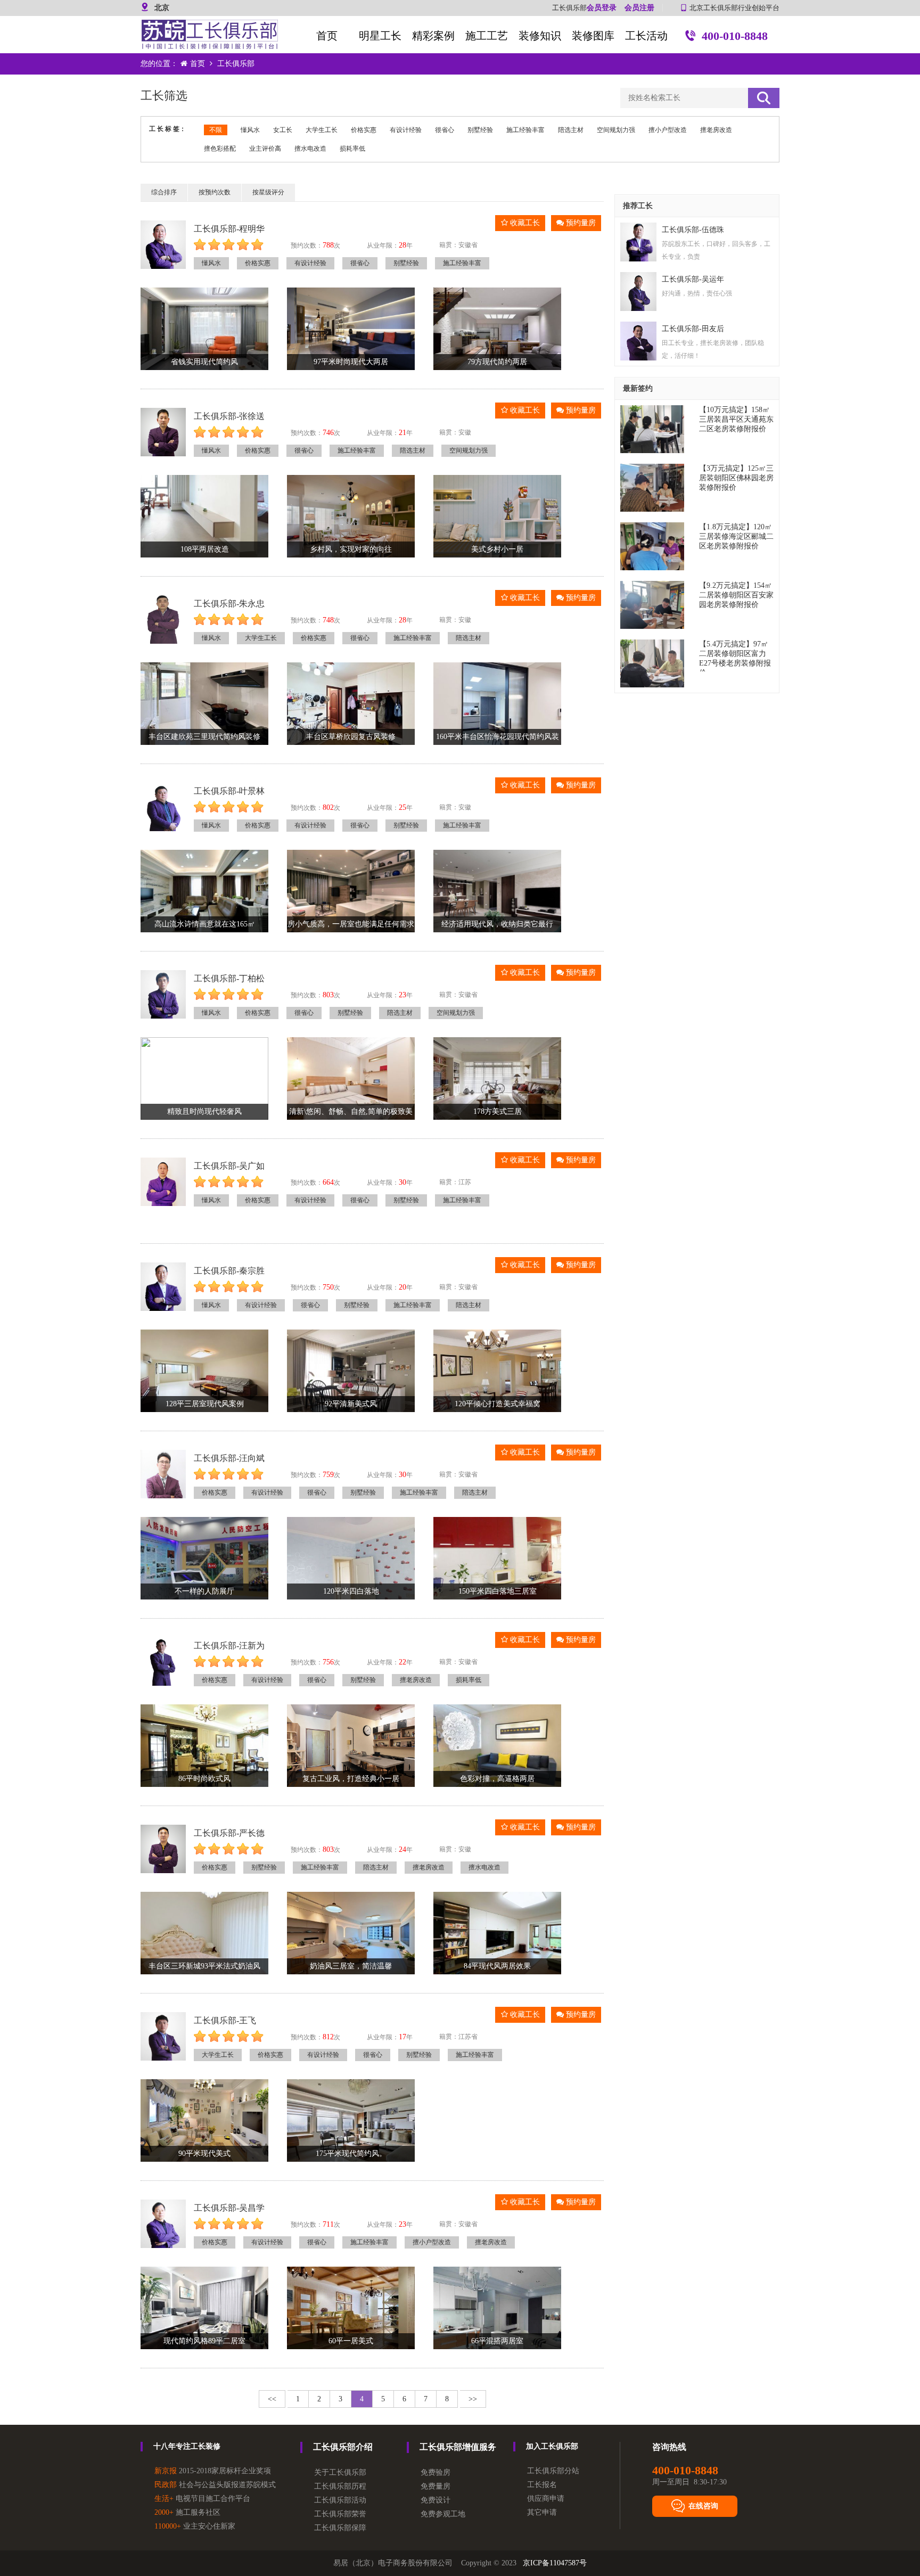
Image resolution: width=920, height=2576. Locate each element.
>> (473, 2399)
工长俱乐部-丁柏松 (229, 978)
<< (272, 2399)
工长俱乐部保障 (340, 2528)
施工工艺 (487, 36)
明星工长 (380, 36)
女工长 (283, 130)
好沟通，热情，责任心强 (697, 293)
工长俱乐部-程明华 (229, 229)
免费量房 (436, 2486)
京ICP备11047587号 (555, 2563)
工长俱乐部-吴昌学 (229, 2208)
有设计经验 (406, 130)
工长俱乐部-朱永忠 (229, 604)
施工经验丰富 (525, 130)
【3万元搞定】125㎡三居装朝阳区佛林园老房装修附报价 (736, 478)
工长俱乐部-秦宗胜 (229, 1271)
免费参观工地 (443, 2514)
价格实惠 (364, 130)
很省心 (445, 130)
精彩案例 (433, 36)
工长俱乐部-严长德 (229, 1833)
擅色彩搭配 (220, 149)
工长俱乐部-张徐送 (229, 416)
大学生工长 (322, 130)
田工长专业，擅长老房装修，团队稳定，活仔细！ (713, 349)
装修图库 (593, 36)
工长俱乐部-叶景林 (229, 791)
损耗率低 (352, 149)
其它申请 (542, 2512)
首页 (327, 36)
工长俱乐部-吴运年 (693, 279)
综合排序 (164, 192)
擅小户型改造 (668, 130)
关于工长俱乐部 (340, 2472)
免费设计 (436, 2500)
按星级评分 (268, 192)
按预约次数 (215, 192)
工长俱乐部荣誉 (340, 2514)
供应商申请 (546, 2499)
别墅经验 (480, 130)
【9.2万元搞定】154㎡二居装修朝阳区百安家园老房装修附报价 (736, 595)
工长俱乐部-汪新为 (229, 1646)
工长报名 (542, 2485)
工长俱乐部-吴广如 (229, 1166)
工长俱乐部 (236, 64)
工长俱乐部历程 (340, 2486)
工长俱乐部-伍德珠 (693, 230)
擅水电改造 (310, 149)
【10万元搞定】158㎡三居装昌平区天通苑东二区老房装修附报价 (736, 419)
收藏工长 (524, 223)
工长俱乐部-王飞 (225, 2020)
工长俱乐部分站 (553, 2471)
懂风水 (250, 130)
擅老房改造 (716, 130)
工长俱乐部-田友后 (693, 329)
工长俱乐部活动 (340, 2500)
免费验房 (436, 2472)
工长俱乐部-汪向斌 (229, 1458)
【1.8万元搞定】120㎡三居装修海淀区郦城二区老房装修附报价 (736, 536)
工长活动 (646, 36)
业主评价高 (265, 149)
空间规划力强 (616, 130)
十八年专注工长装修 (187, 2446)
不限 (216, 130)
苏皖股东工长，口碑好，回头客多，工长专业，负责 (716, 250)
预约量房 (580, 223)
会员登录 (602, 8)
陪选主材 (571, 130)
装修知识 (540, 36)
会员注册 (639, 8)
